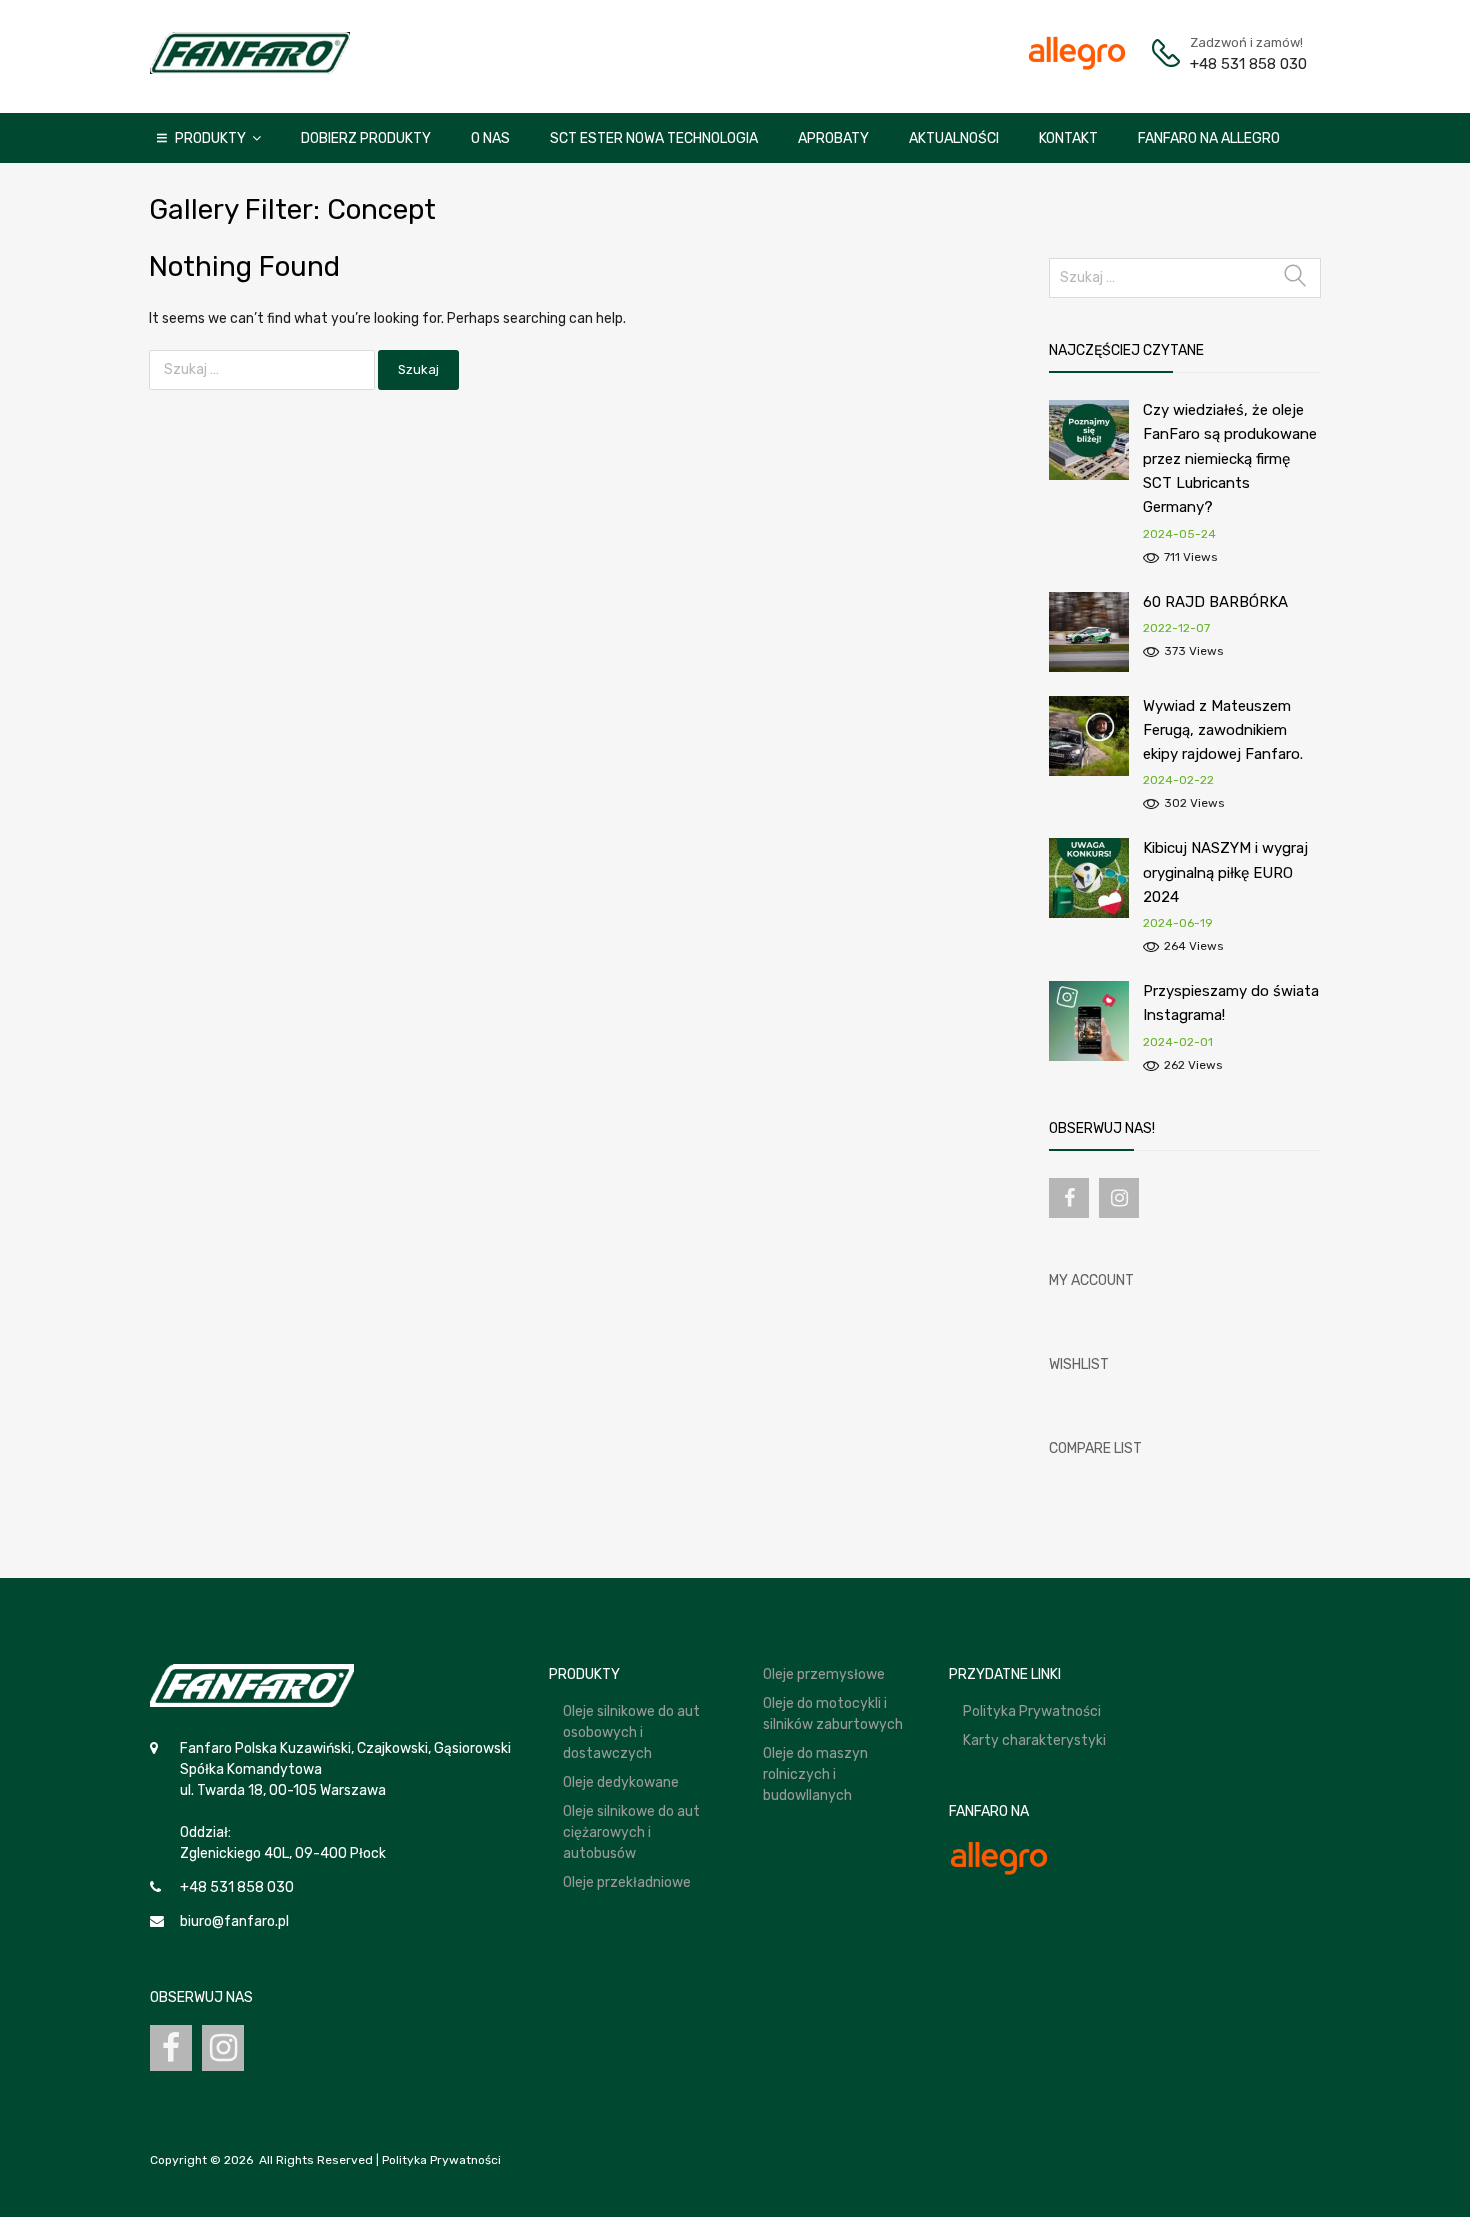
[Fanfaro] (250, 69)
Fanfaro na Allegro (1209, 138)
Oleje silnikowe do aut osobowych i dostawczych (631, 1732)
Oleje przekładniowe (627, 1882)
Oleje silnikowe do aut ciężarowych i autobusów (631, 1832)
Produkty (210, 138)
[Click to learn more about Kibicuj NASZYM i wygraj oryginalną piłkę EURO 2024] (1089, 913)
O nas (490, 138)
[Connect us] (1069, 1198)
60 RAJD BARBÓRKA (1215, 602)
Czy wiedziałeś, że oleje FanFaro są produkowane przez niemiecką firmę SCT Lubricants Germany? (1230, 458)
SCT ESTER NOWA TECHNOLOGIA (654, 138)
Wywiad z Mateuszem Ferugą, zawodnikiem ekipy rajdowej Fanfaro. (1223, 730)
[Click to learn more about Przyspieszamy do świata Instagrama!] (1089, 1056)
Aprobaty (833, 138)
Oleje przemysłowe (824, 1674)
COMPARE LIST (1095, 1448)
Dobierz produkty (366, 138)
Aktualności (954, 138)
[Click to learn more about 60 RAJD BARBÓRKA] (1089, 667)
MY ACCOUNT (1091, 1280)
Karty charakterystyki (1034, 1740)
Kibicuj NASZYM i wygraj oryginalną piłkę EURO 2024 (1225, 872)
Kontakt (1068, 138)
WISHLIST (1079, 1364)
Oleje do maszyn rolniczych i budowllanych (815, 1774)
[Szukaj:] (263, 369)
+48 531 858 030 (1239, 64)
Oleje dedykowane (621, 1782)
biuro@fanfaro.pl (234, 1921)
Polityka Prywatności (1032, 1711)
